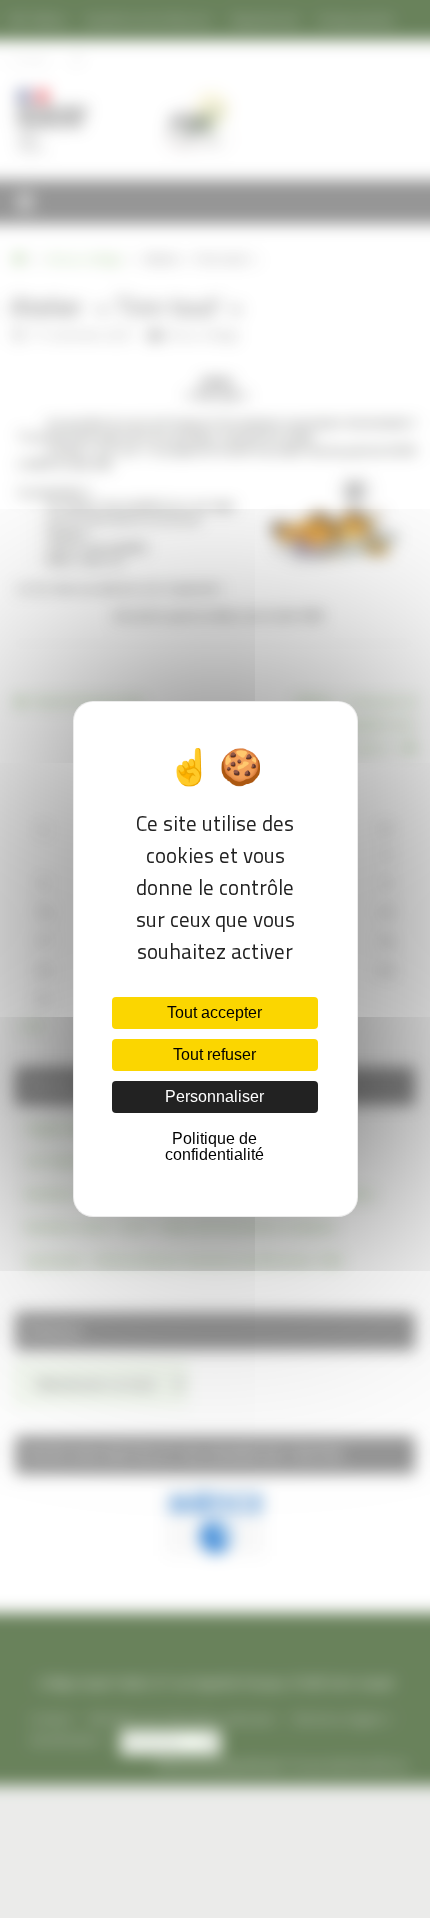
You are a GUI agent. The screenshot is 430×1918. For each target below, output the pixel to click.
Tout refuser (214, 1054)
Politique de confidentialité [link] (214, 1146)
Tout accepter (214, 1012)
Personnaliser (214, 1096)
